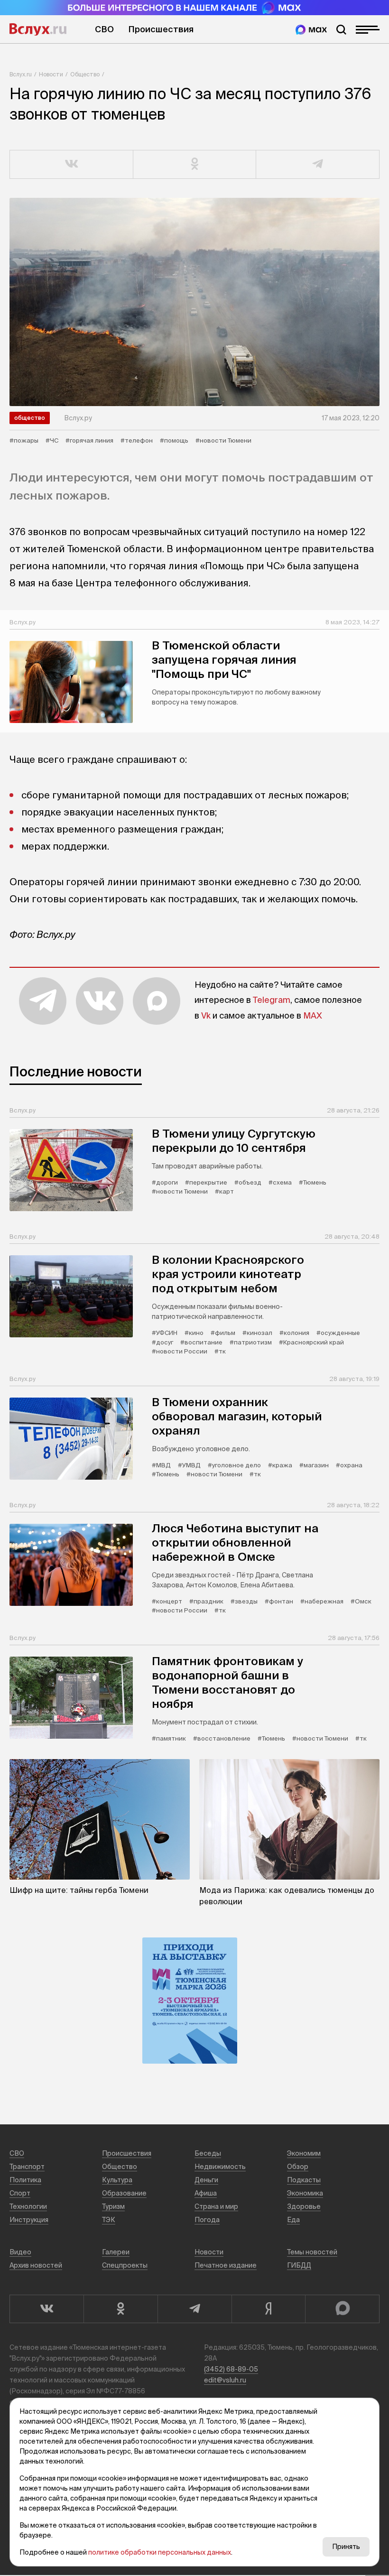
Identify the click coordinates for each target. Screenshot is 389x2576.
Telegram (272, 1000)
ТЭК (109, 2220)
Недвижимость (220, 2167)
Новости (51, 74)
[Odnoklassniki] (120, 2309)
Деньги (206, 2180)
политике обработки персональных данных (160, 2552)
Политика (25, 2180)
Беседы (208, 2153)
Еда (293, 2220)
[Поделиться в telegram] (318, 165)
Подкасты (304, 2180)
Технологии (28, 2206)
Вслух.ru (38, 29)
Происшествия (161, 29)
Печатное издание (226, 2265)
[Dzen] (269, 2309)
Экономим (304, 2153)
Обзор (298, 2167)
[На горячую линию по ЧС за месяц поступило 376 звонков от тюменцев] (194, 302)
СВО (104, 29)
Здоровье (304, 2206)
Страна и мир (216, 2206)
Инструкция (29, 2220)
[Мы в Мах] (311, 30)
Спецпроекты (125, 2265)
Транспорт (27, 2167)
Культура (117, 2180)
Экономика (305, 2193)
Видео (20, 2252)
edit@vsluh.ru (225, 2380)
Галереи (116, 2252)
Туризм (113, 2206)
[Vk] (46, 2309)
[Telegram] (194, 2309)
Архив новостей (36, 2265)
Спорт (20, 2193)
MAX (313, 1015)
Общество (85, 74)
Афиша (206, 2193)
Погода (207, 2220)
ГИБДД (299, 2265)
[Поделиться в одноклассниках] (195, 165)
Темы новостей (312, 2252)
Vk (206, 1015)
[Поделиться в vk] (72, 165)
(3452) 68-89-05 (231, 2369)
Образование (124, 2193)
